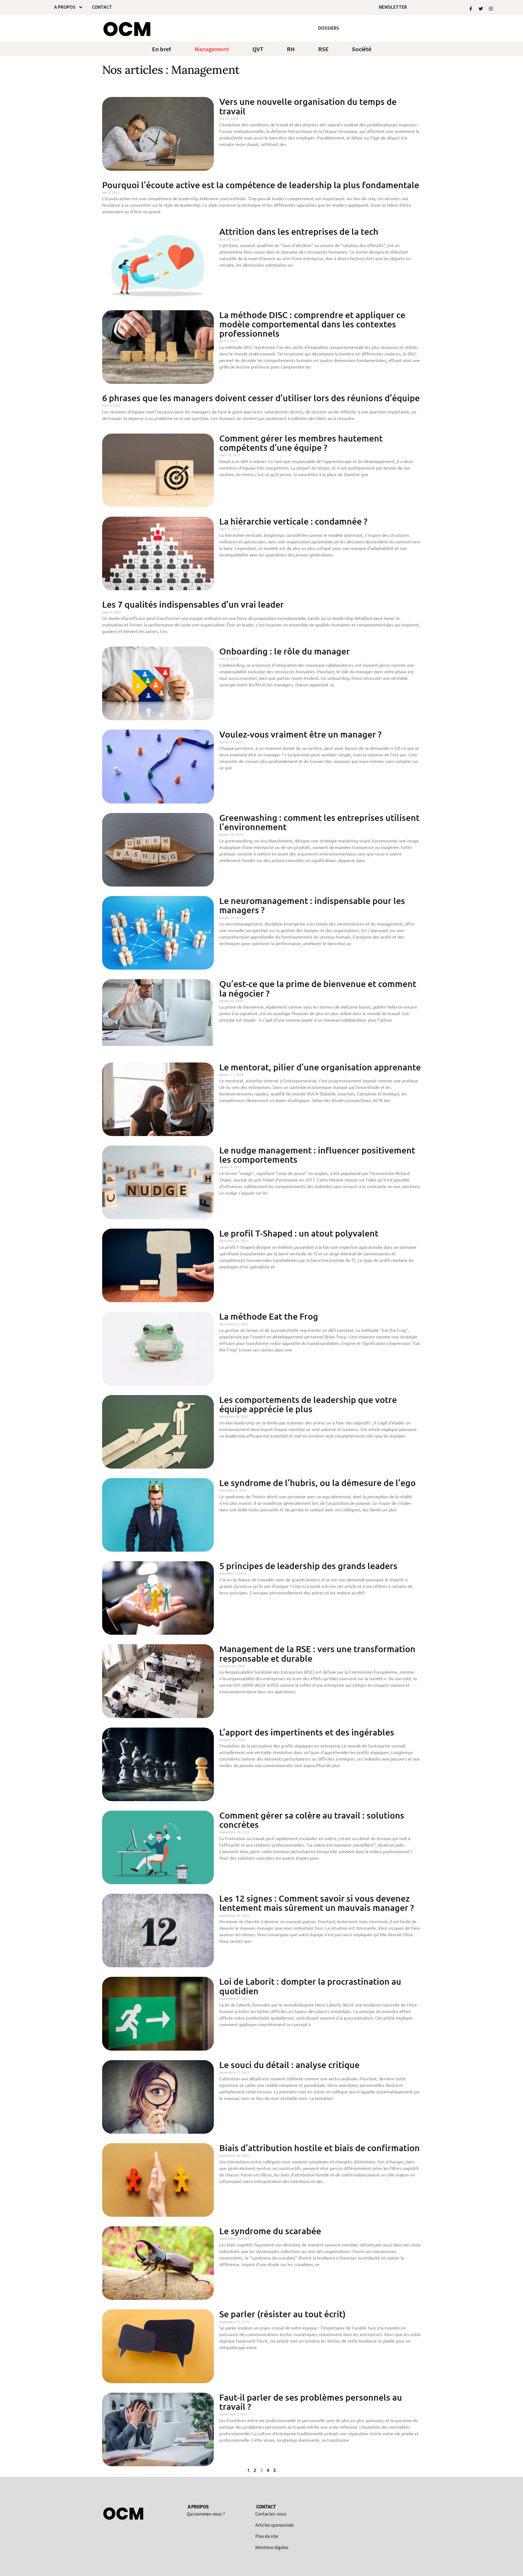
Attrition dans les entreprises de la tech (299, 231)
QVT (258, 49)
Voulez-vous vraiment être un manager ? (300, 734)
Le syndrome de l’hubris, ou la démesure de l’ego (317, 1483)
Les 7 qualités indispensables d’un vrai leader (193, 604)
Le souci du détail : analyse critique (289, 2065)
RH (291, 49)
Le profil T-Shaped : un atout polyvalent (299, 1233)
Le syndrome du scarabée (270, 2231)
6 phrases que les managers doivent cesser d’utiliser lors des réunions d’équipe (261, 398)
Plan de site (267, 2536)
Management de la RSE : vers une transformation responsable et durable (317, 1653)
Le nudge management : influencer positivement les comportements (317, 1155)
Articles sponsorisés (275, 2525)
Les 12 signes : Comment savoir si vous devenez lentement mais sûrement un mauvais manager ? (317, 1903)
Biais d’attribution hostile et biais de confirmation (320, 2148)
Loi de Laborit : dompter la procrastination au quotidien (310, 1986)
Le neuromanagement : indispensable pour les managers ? (312, 905)
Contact (102, 7)
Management (212, 49)
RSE (323, 49)
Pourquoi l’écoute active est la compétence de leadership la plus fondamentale (261, 185)
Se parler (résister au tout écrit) (282, 2314)
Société (362, 49)
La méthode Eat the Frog (269, 1316)
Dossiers (329, 28)
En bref (162, 49)
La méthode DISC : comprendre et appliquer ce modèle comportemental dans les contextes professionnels (312, 324)
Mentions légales (272, 2548)
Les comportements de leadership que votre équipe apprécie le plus (308, 1404)
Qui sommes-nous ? (206, 2514)
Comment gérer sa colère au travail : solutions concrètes (312, 1820)
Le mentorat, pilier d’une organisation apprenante (320, 1067)
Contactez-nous (271, 2514)
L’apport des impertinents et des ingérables (307, 1732)
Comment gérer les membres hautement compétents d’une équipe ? (301, 443)
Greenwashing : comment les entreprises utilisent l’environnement (319, 822)
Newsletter (393, 7)
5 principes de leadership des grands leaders (308, 1566)
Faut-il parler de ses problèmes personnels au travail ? (311, 2402)
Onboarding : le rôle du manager (285, 651)
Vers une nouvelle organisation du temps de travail (308, 106)
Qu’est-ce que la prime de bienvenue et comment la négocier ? (318, 988)
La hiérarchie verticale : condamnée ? (293, 521)
